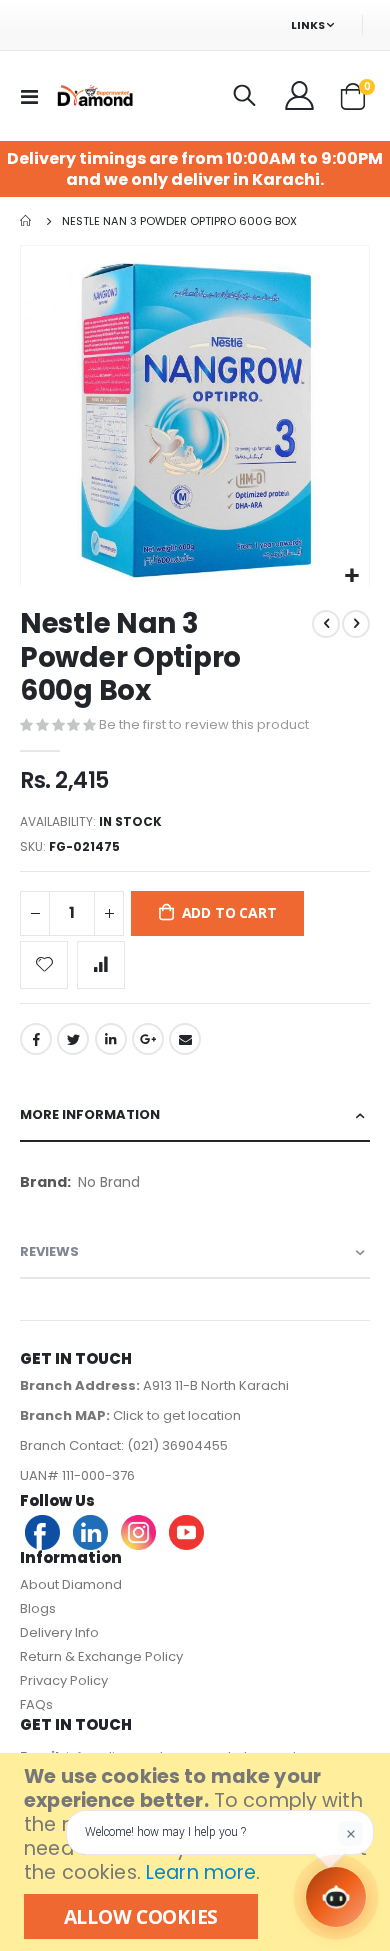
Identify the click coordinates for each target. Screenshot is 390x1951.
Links (308, 25)
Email (185, 1039)
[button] (351, 576)
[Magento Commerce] (94, 95)
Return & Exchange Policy (101, 1656)
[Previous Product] (326, 624)
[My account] (301, 96)
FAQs (36, 1704)
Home (27, 221)
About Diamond (71, 1584)
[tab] (195, 1115)
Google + (148, 1039)
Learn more (201, 1872)
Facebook (36, 1039)
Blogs (38, 1608)
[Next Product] (356, 624)
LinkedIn (111, 1039)
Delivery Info (59, 1632)
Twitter (73, 1039)
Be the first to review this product (204, 724)
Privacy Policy (64, 1680)
